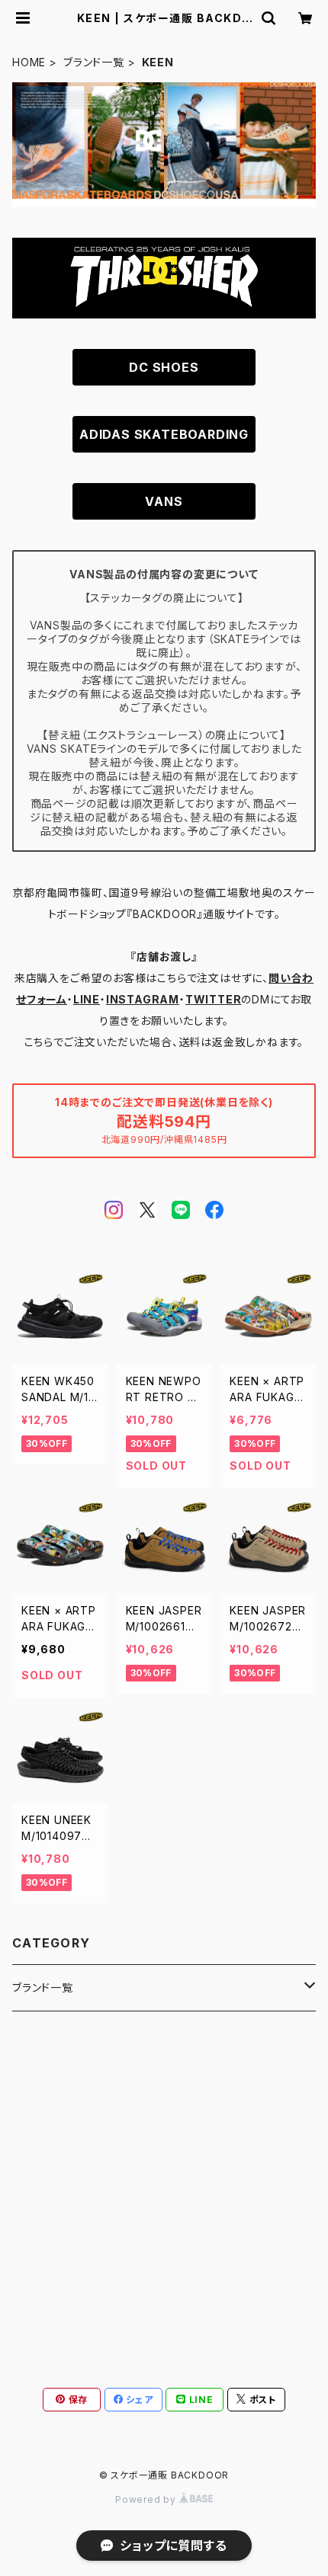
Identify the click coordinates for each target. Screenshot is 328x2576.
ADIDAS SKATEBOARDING (164, 434)
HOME (29, 62)
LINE (87, 999)
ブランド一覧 (94, 62)
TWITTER (214, 999)
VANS (164, 501)
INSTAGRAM (143, 999)
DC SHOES (164, 367)
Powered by (147, 2499)
